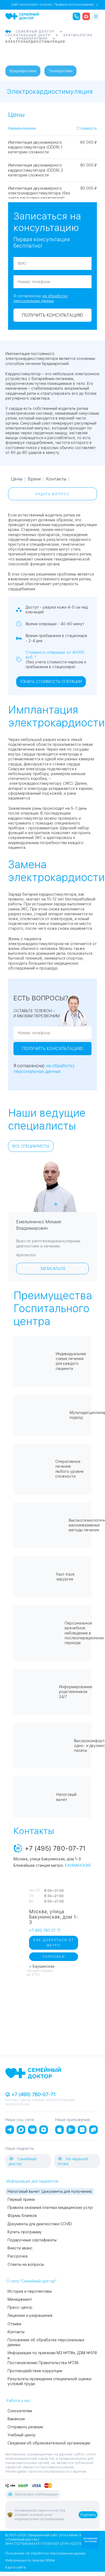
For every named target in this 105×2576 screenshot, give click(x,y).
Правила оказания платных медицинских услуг (50, 2208)
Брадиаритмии (23, 71)
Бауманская (78, 1865)
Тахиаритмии (60, 71)
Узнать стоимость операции (51, 682)
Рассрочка (17, 2256)
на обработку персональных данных (44, 1069)
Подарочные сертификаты (32, 2240)
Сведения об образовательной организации (49, 2443)
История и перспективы (30, 2291)
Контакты (56, 479)
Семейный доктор (22, 2161)
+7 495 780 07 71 (45, 1930)
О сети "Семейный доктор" (31, 2281)
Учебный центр (22, 2435)
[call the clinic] (76, 16)
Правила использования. (74, 5)
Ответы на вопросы (26, 2264)
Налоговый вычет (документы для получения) (50, 2191)
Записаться (53, 1269)
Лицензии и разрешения (30, 2315)
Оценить (88, 2515)
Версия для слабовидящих (37, 2494)
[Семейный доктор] (22, 16)
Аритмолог (26, 1255)
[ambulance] (86, 16)
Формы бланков (22, 2216)
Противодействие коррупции (35, 2371)
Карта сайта (15, 2567)
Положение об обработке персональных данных (45, 2553)
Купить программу (25, 2232)
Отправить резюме (25, 2427)
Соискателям (20, 2411)
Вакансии (16, 2419)
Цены (17, 479)
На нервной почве (73, 2161)
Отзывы (14, 2324)
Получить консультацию (52, 315)
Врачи (34, 479)
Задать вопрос (53, 494)
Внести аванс (20, 2248)
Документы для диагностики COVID (40, 2224)
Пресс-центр (20, 2307)
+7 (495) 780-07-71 (33, 2094)
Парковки (54, 1957)
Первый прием (21, 2199)
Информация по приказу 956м (30, 2560)
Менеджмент (20, 2299)
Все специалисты (31, 1146)
